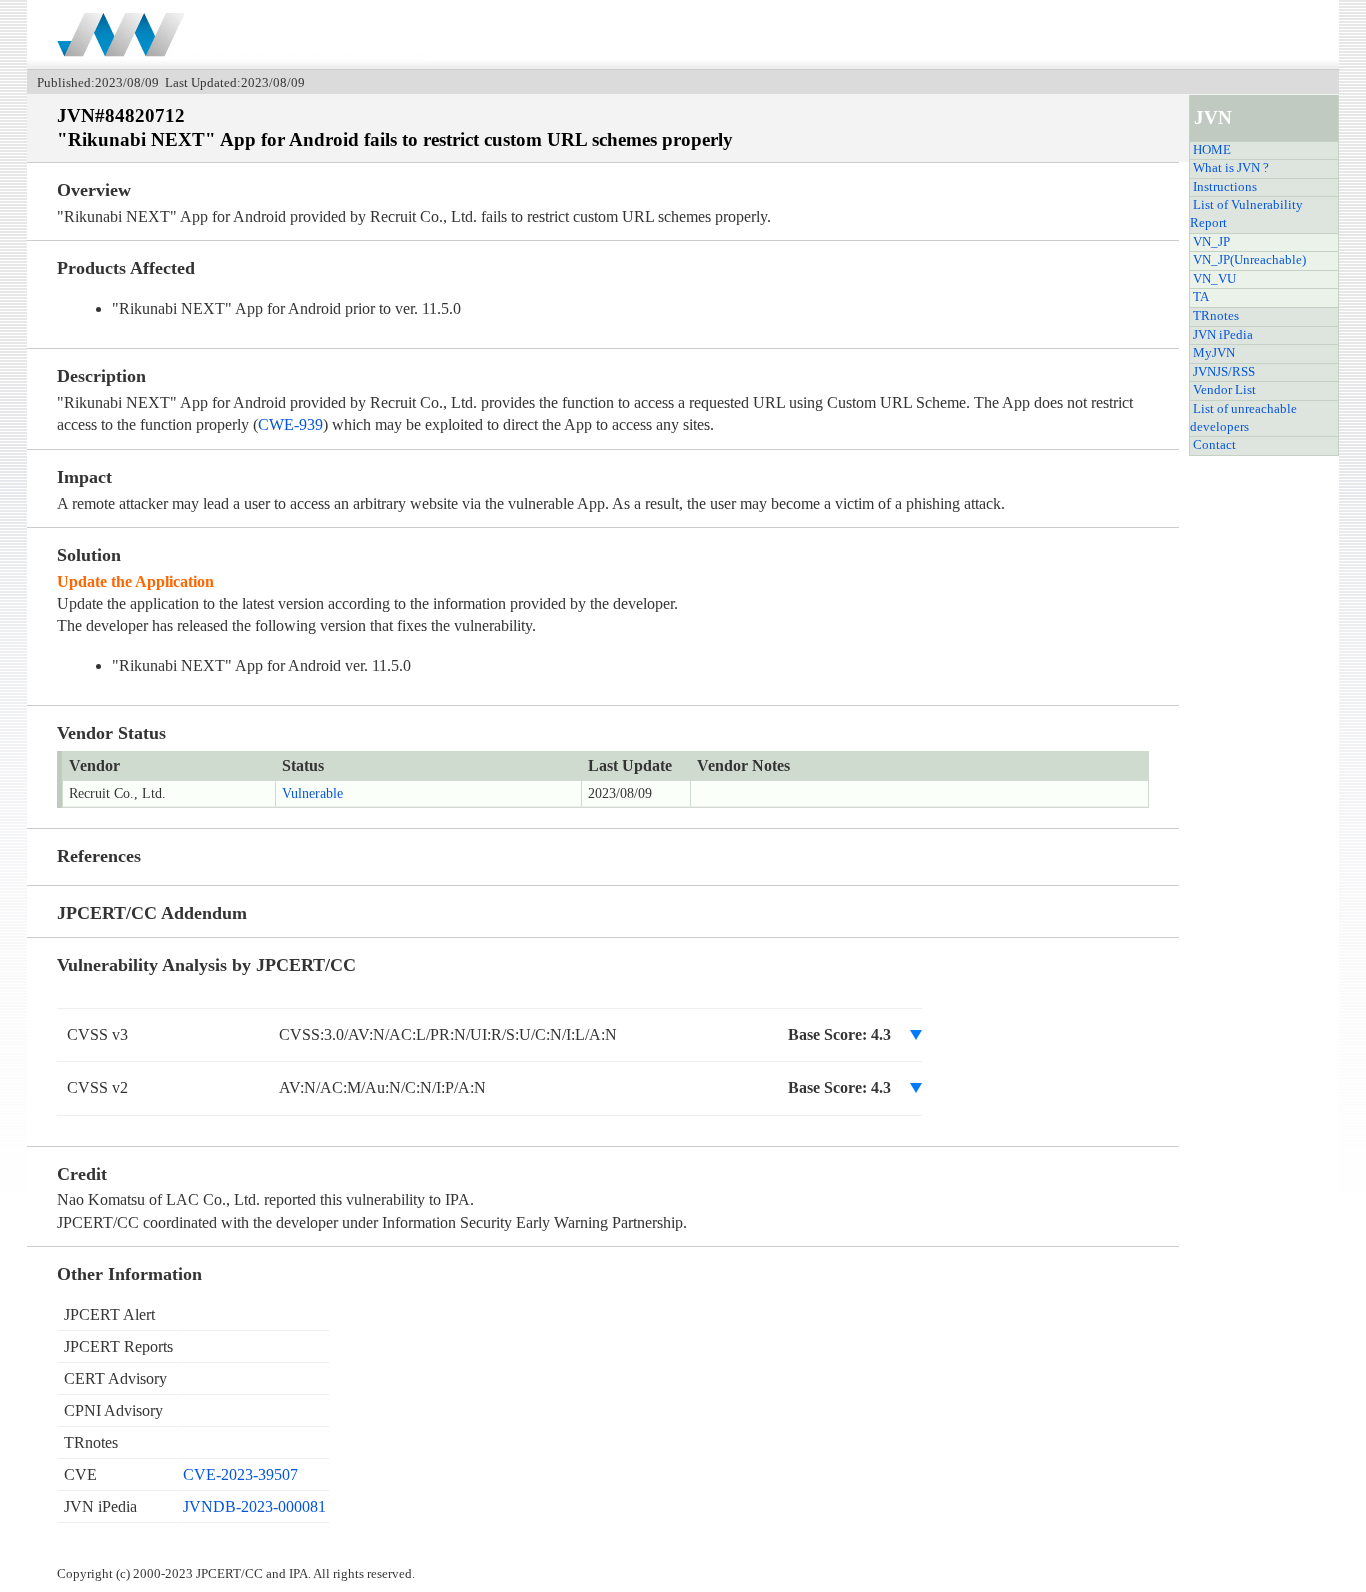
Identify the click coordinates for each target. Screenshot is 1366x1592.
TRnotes (1216, 316)
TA (1201, 297)
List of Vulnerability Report (1246, 214)
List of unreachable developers (1243, 418)
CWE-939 (290, 424)
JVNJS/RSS (1224, 372)
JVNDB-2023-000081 (254, 1506)
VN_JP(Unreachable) (1249, 260)
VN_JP (1211, 242)
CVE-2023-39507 (240, 1474)
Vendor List (1224, 390)
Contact (1214, 445)
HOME (1212, 150)
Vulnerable (312, 793)
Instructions (1225, 187)
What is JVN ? (1231, 168)
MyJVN (1214, 353)
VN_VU (1214, 279)
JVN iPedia (1223, 335)
